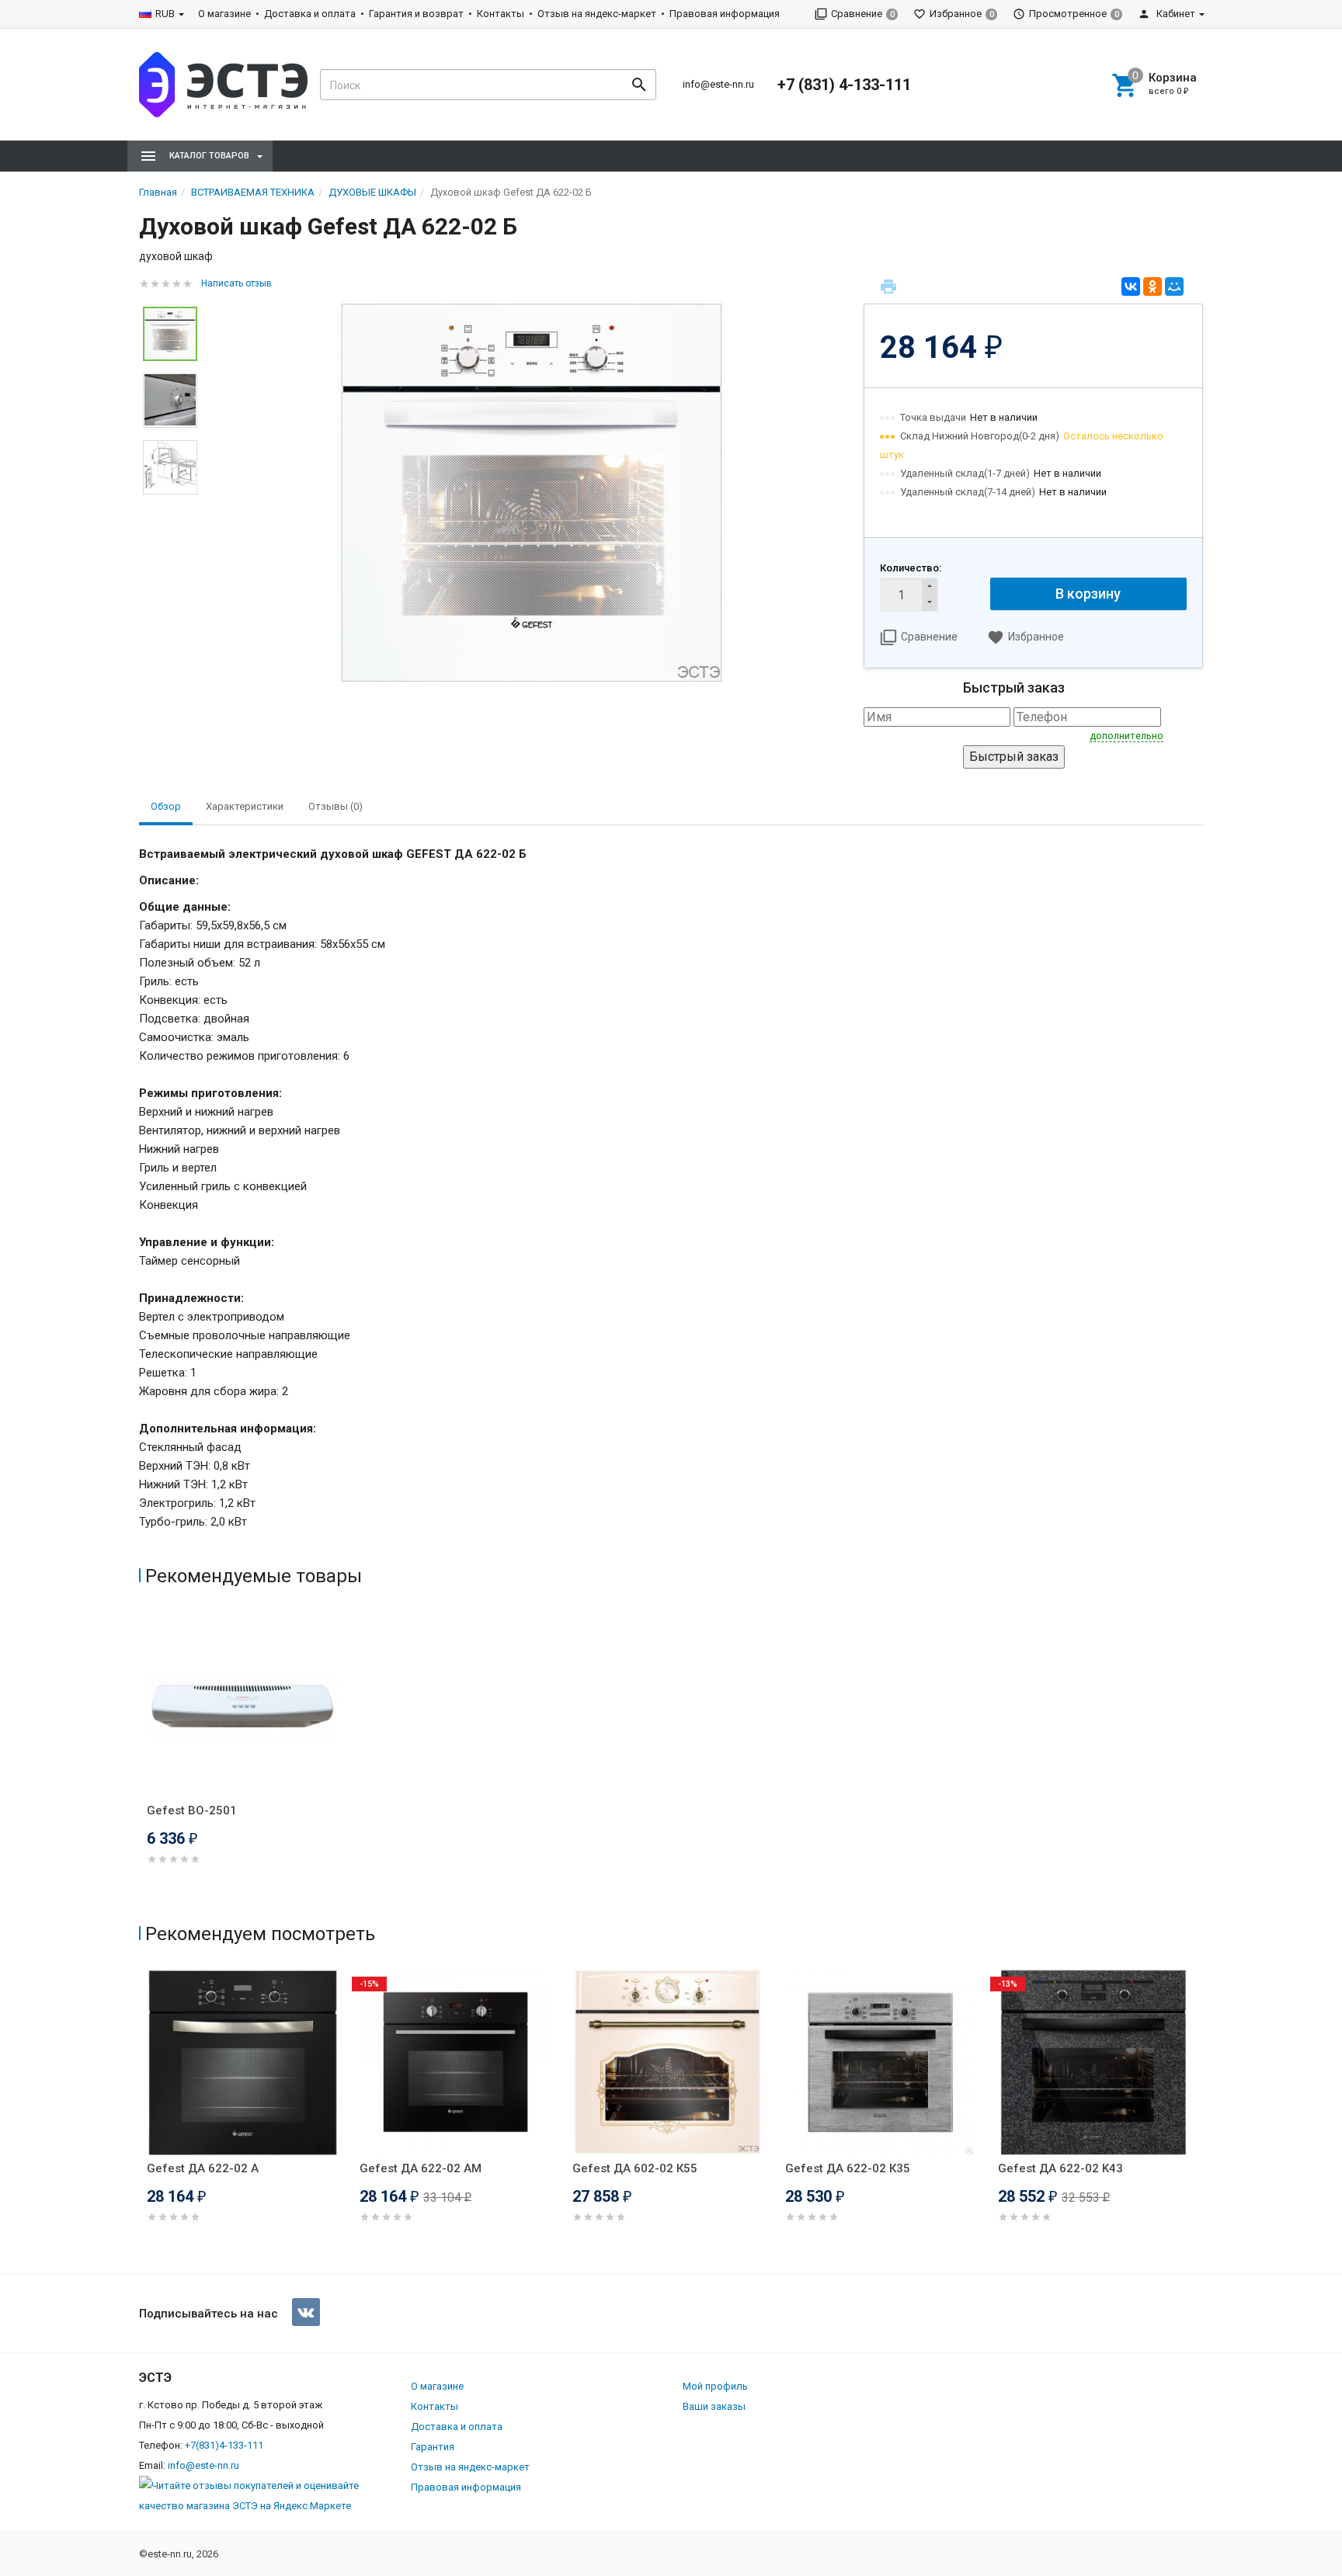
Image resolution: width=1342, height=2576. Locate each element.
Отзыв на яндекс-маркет (597, 14)
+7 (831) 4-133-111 (844, 85)
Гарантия (433, 2447)
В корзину (1088, 594)
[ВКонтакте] (1131, 286)
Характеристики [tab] (245, 806)
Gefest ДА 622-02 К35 (848, 2168)
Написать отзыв (236, 283)
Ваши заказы (714, 2406)
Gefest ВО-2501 (192, 1810)
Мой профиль (715, 2386)
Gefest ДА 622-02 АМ (421, 2168)
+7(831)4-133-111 (224, 2445)
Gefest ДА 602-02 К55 (635, 2168)
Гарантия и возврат (416, 14)
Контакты (501, 14)
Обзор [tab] (166, 806)
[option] (530, 493)
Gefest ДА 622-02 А (203, 2168)
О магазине (224, 14)
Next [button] (1199, 2118)
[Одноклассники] (1153, 286)
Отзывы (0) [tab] (335, 806)
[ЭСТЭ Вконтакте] (306, 2312)
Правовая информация (725, 14)
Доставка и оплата (310, 14)
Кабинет (1175, 14)
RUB (165, 14)
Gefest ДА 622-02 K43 (1060, 2168)
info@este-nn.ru (718, 84)
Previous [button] (143, 2118)
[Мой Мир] (1174, 286)
